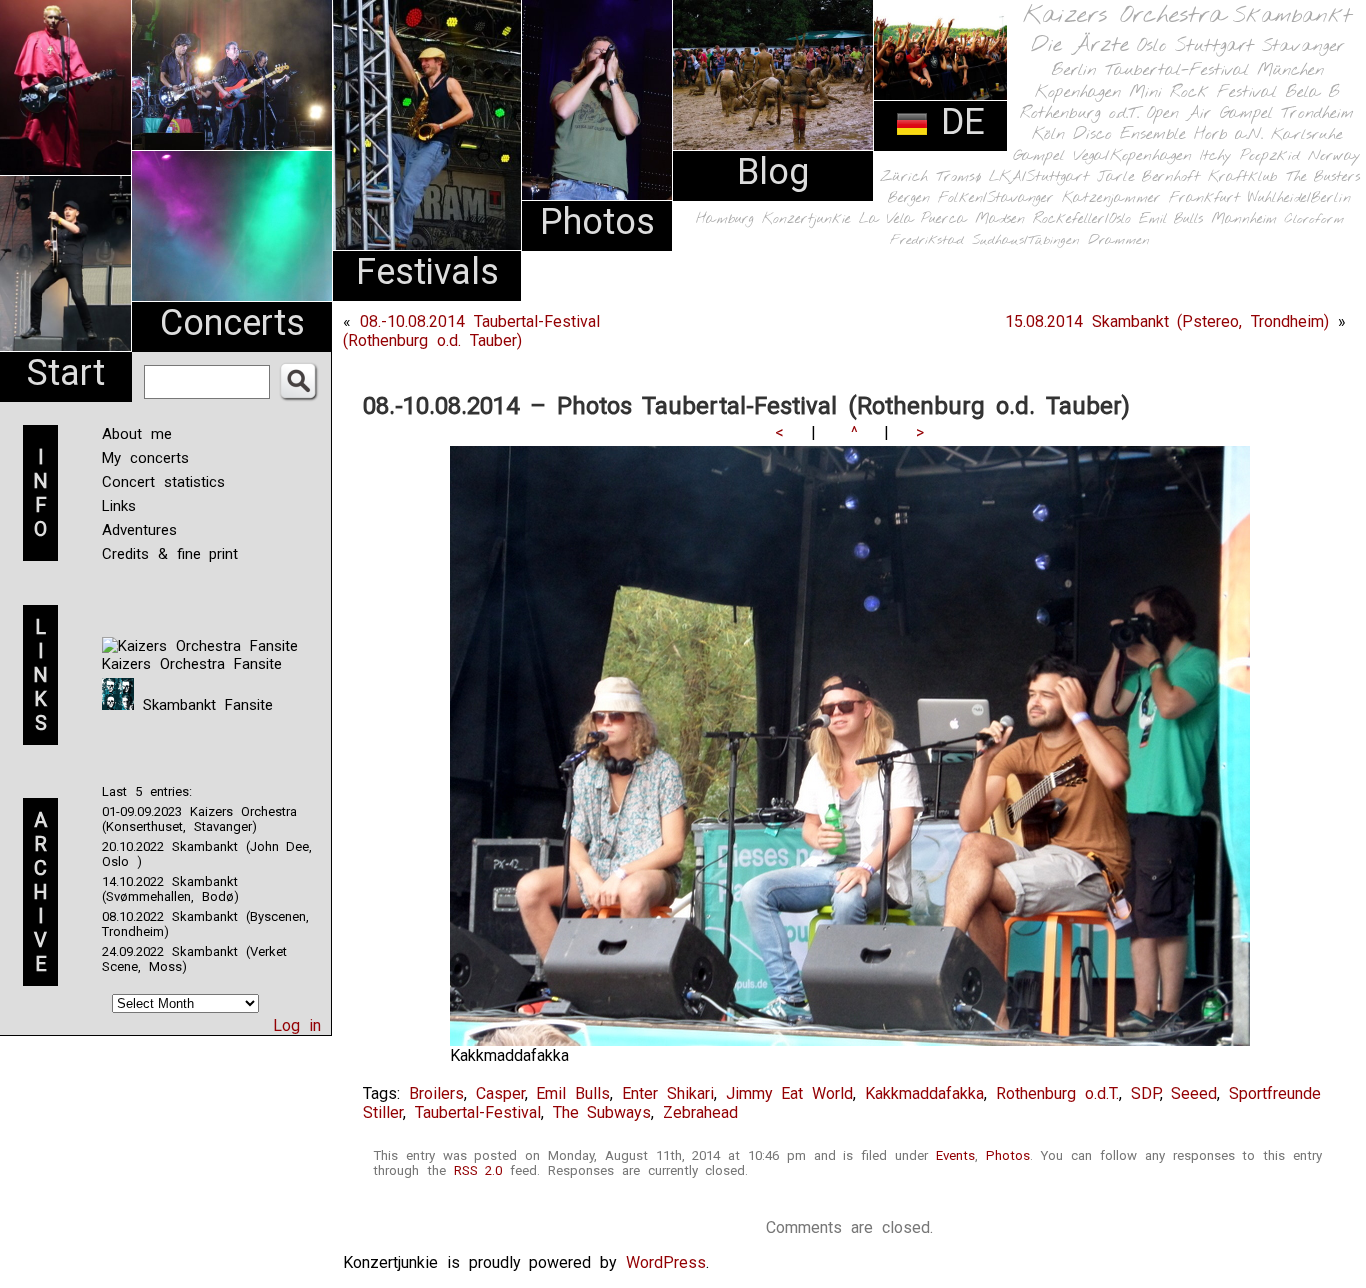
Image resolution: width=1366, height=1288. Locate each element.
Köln (1048, 134)
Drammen (1119, 240)
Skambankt (1292, 16)
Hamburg (725, 219)
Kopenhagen (1078, 92)
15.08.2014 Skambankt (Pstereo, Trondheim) (1167, 321)
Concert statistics (163, 482)
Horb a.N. (1228, 134)
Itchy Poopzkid (1250, 156)
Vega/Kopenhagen (1132, 156)
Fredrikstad (927, 240)
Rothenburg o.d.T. (1079, 113)
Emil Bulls (1171, 219)
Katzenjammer (1111, 198)
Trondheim (1317, 113)
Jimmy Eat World (790, 1093)
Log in (297, 1025)
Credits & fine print (170, 554)
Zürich (904, 177)
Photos (597, 222)
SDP (1145, 1093)
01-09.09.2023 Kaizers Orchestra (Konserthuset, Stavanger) (199, 819)
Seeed (1194, 1093)
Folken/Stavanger (996, 198)
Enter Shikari (668, 1093)
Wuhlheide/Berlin (1299, 198)
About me (137, 434)
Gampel (1039, 156)
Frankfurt (1204, 198)
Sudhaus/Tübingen (1026, 240)
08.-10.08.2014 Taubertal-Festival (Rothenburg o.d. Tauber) (471, 331)
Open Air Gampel (1210, 113)
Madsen (1000, 219)
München (1290, 70)
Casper (500, 1093)
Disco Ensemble (1129, 134)
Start (66, 373)
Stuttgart (1214, 46)
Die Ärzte (1080, 45)
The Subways (602, 1112)
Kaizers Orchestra (1124, 16)
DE (957, 122)
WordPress (666, 1262)
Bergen (909, 198)
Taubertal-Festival (1177, 71)
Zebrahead (700, 1112)
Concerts (232, 323)
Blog (773, 172)
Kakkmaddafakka (924, 1093)
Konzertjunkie (806, 219)
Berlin (1074, 70)
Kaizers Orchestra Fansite (192, 664)
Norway (1334, 156)
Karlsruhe (1307, 134)
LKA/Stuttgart (1039, 177)
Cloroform (1314, 219)
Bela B (1312, 92)
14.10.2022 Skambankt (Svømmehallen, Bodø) (170, 889)
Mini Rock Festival (1203, 92)
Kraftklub (1243, 177)
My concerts (145, 458)
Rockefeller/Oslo (1082, 219)
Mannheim (1244, 219)
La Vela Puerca (913, 219)
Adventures (139, 530)
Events (955, 1155)
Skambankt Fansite (203, 705)
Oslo (1152, 46)
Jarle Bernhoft (1148, 177)
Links (119, 506)
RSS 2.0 (478, 1170)
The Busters (1323, 177)
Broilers (436, 1093)
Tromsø (958, 177)
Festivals (427, 272)
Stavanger (1303, 46)
